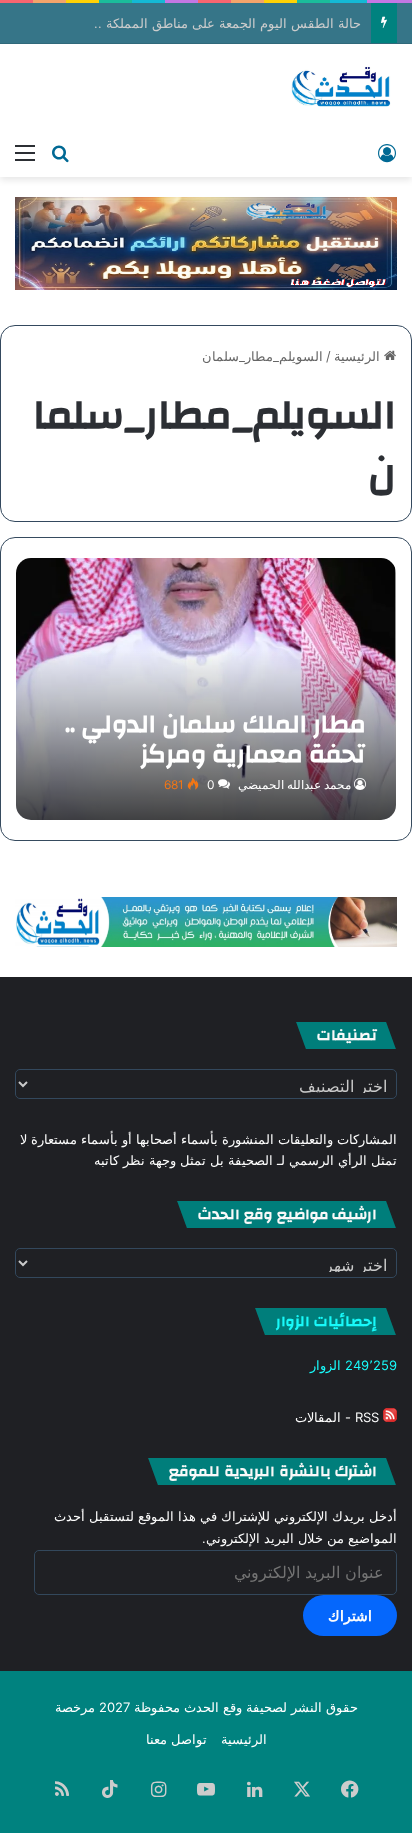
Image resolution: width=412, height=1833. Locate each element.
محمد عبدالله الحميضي (294, 784)
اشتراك (350, 1615)
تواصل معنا (176, 1739)
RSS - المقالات (339, 1417)
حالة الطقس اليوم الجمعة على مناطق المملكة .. (227, 23)
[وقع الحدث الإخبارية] (341, 88)
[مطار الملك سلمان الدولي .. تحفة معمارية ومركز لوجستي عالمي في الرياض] (205, 688)
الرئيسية (359, 356)
